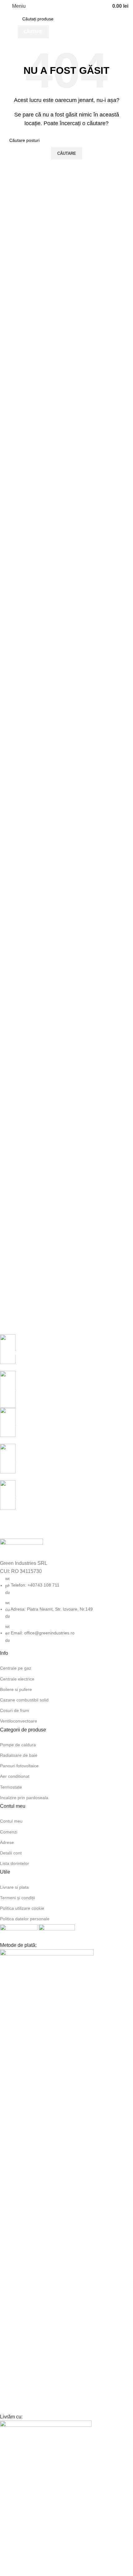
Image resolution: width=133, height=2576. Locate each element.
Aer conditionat (15, 1776)
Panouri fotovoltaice (19, 1766)
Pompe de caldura (18, 1745)
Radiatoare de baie (19, 1755)
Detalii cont (11, 1853)
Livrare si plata (14, 1887)
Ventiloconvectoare (19, 1721)
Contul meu (11, 1821)
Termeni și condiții (17, 1898)
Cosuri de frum (15, 1710)
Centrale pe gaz (16, 1668)
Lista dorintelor (15, 1863)
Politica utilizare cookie (22, 1908)
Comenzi (9, 1832)
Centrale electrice (17, 1679)
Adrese (7, 1842)
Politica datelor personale (25, 1919)
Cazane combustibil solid (24, 1700)
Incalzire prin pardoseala (24, 1798)
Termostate (11, 1787)
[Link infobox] (62, 1353)
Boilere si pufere (16, 1689)
